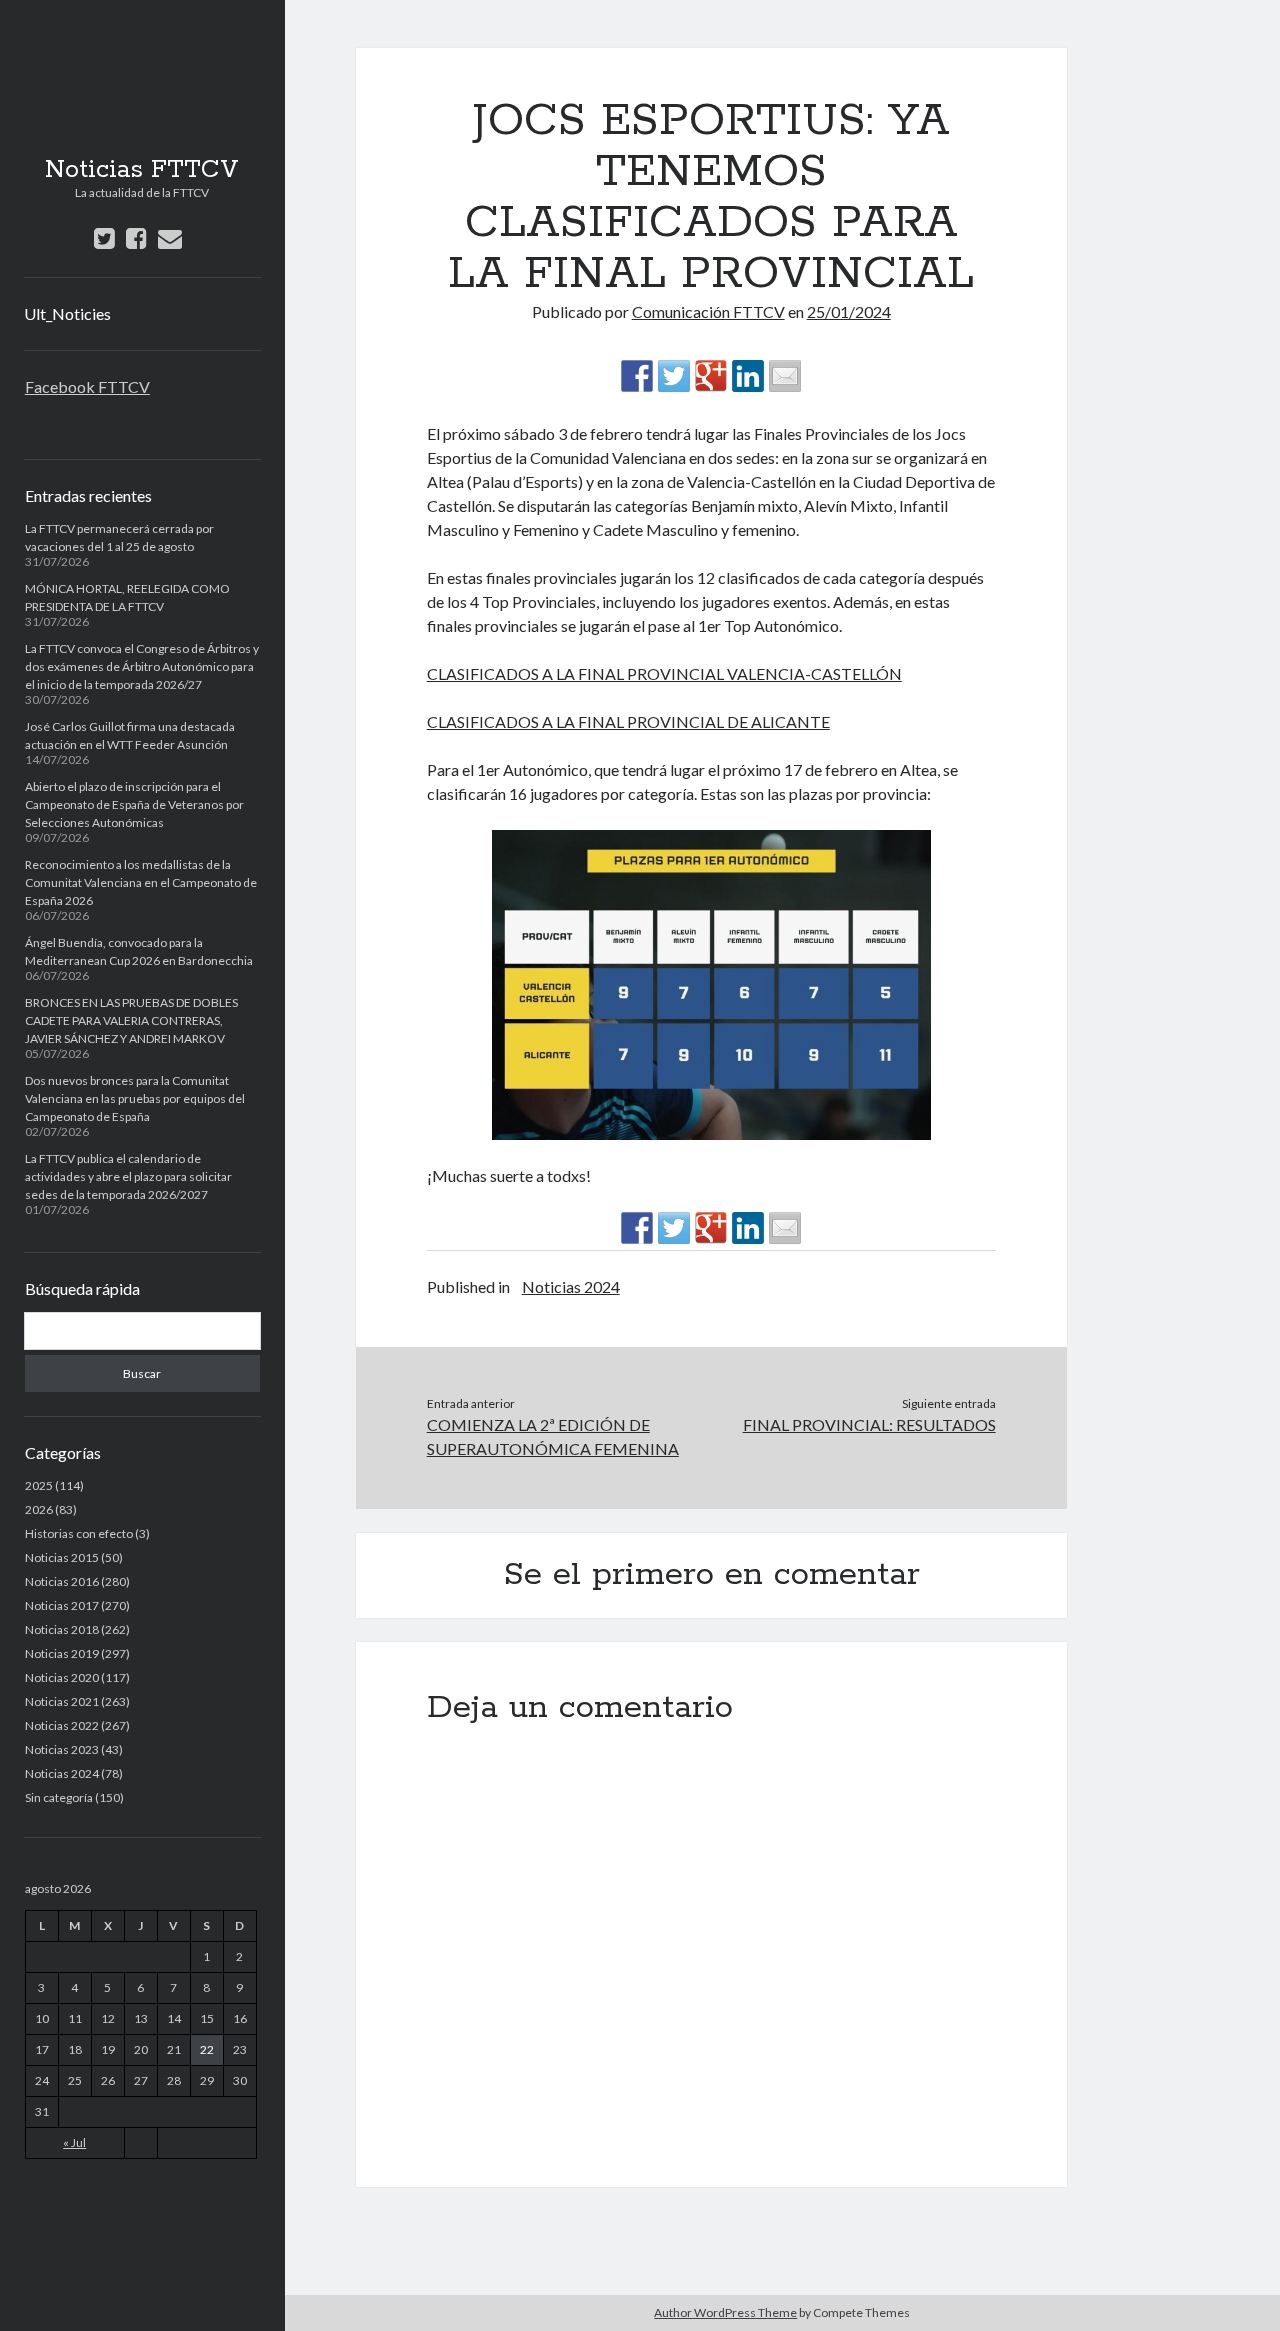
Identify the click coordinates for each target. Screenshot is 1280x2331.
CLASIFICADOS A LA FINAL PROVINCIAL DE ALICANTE (628, 721)
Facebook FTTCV (87, 386)
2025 (39, 1485)
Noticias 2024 (62, 1773)
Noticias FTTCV (142, 170)
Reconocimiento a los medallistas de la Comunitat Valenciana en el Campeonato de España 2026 (141, 882)
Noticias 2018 (62, 1629)
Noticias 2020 (62, 1677)
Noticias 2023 (62, 1749)
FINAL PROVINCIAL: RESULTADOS (869, 1424)
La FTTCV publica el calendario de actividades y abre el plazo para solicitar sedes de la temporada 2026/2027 (128, 1176)
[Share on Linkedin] (748, 376)
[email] (170, 237)
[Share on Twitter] (674, 376)
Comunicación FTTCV (708, 311)
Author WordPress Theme (725, 2312)
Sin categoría (59, 1797)
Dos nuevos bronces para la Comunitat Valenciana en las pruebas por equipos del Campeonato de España (135, 1098)
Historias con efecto (79, 1533)
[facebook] (136, 237)
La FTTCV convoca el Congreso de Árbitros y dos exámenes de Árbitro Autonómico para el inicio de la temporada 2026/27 (142, 666)
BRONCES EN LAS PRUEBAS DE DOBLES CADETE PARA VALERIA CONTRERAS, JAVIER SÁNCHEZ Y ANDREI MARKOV (131, 1020)
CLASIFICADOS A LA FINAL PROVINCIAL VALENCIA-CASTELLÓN (664, 673)
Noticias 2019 (62, 1653)
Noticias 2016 (62, 1581)
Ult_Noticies (67, 313)
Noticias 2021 (62, 1701)
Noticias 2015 (62, 1557)
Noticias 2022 (62, 1725)
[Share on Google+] (711, 376)
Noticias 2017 (62, 1605)
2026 (39, 1509)
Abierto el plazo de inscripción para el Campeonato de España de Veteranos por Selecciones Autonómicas (134, 804)
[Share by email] (785, 376)
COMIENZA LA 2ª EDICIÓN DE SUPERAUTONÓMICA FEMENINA (553, 1436)
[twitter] (104, 237)
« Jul (74, 2142)
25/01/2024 (849, 311)
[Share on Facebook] (637, 376)
